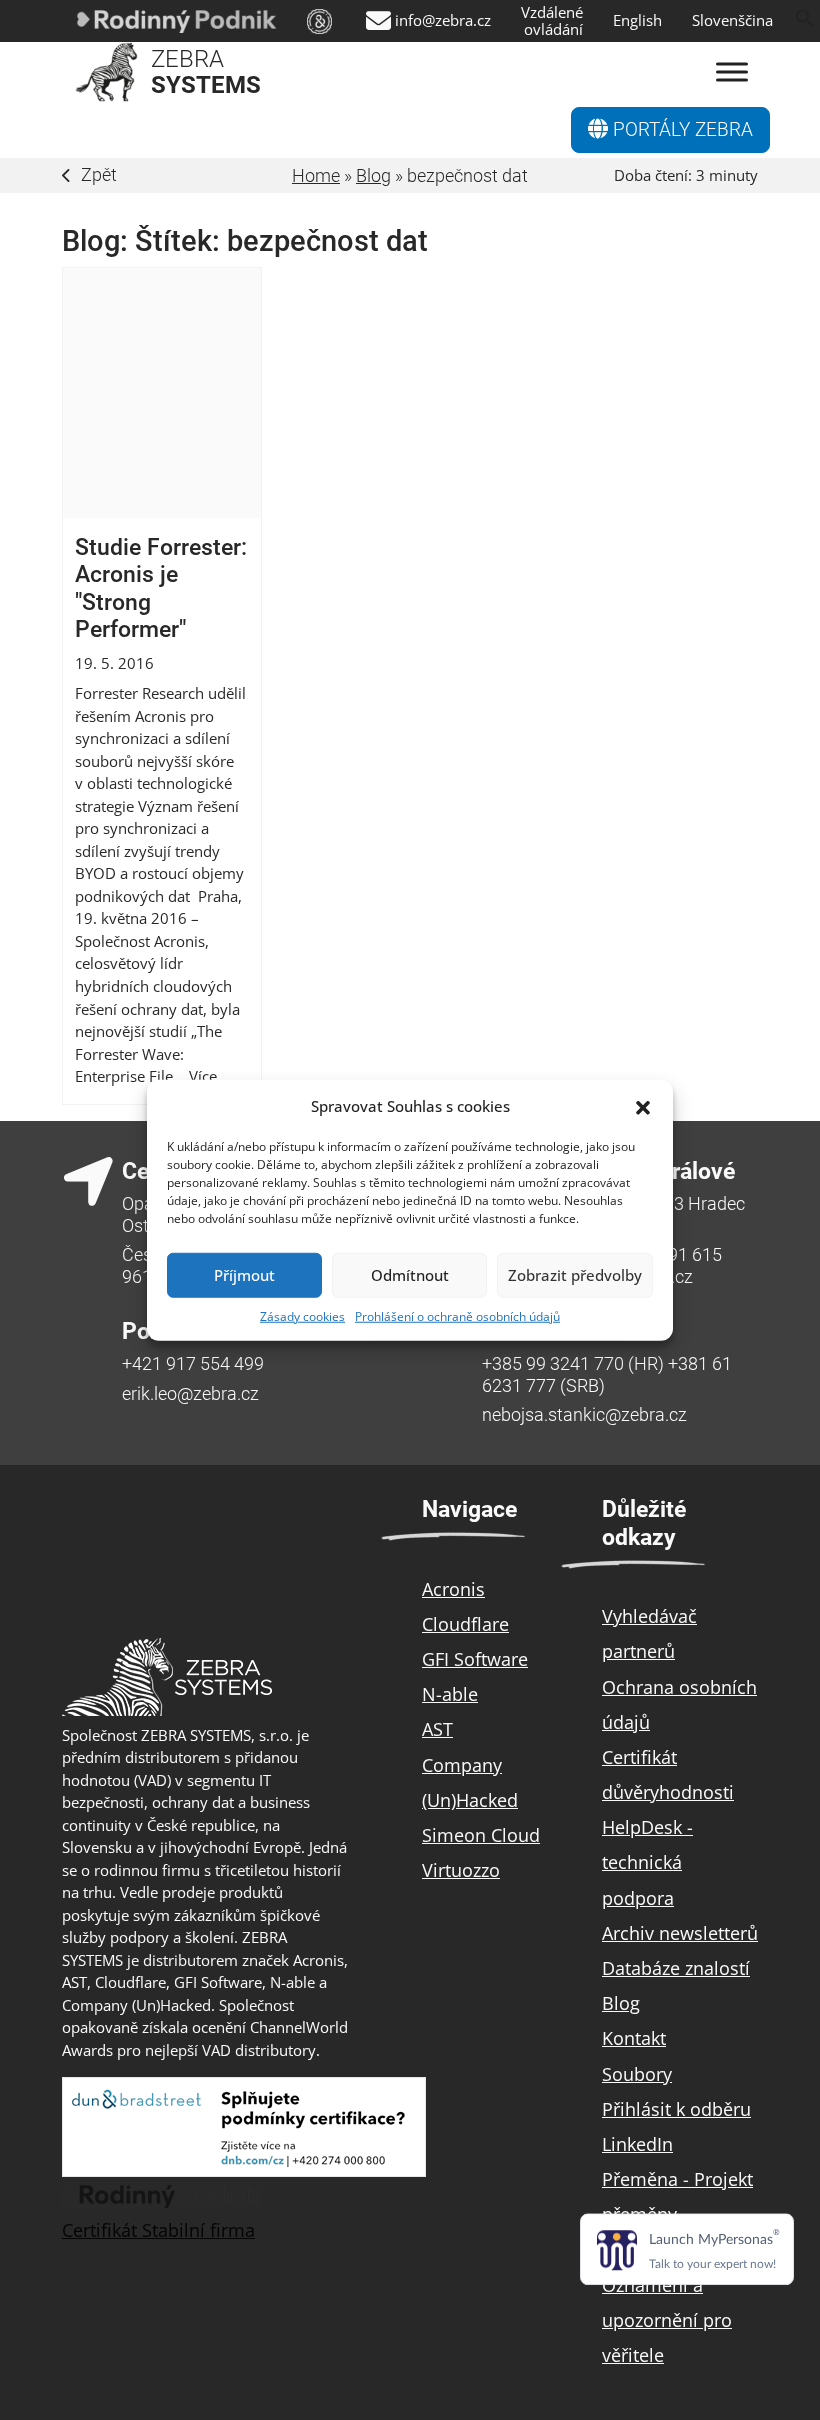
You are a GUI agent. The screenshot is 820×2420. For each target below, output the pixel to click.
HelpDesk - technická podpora (647, 1862)
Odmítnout (410, 1275)
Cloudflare (465, 1624)
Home (316, 175)
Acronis (453, 1589)
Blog (373, 175)
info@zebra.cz (443, 20)
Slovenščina (732, 20)
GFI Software (475, 1659)
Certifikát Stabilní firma (158, 2230)
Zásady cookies (302, 1315)
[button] (643, 1106)
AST (437, 1729)
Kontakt (634, 2038)
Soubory (637, 2074)
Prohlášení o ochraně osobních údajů (457, 1315)
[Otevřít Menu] (732, 72)
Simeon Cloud (481, 1835)
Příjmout (244, 1275)
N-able (450, 1694)
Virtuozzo (461, 1870)
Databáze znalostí (676, 1968)
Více (203, 1076)
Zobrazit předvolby (575, 1275)
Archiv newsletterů (680, 1933)
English (637, 20)
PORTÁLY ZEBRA (680, 130)
